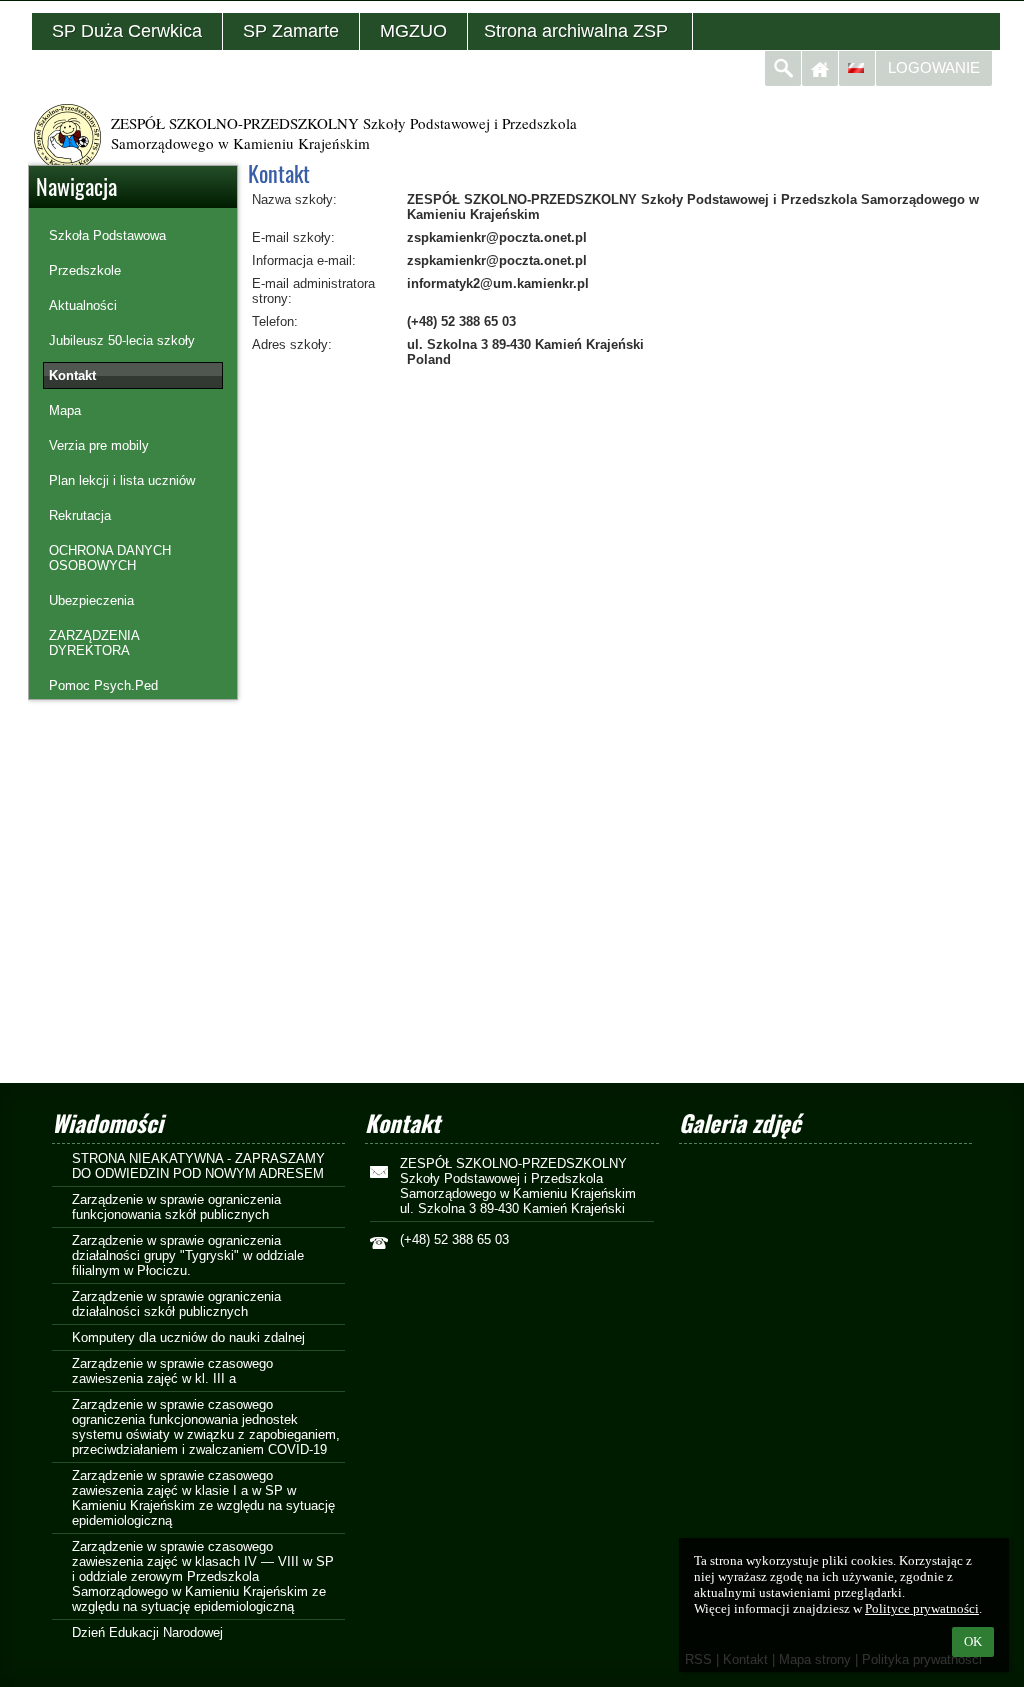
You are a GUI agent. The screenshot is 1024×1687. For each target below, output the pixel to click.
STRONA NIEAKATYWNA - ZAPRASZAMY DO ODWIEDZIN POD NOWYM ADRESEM (198, 1166)
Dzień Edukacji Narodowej (147, 1632)
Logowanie (934, 67)
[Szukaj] (783, 68)
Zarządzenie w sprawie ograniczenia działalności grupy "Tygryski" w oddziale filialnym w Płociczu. (188, 1255)
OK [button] (973, 1641)
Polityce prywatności (922, 1608)
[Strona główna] (820, 68)
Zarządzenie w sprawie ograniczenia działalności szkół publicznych (176, 1304)
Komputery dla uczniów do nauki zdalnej (188, 1337)
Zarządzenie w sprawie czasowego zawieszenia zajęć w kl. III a (172, 1371)
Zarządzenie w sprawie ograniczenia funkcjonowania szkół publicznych (176, 1207)
